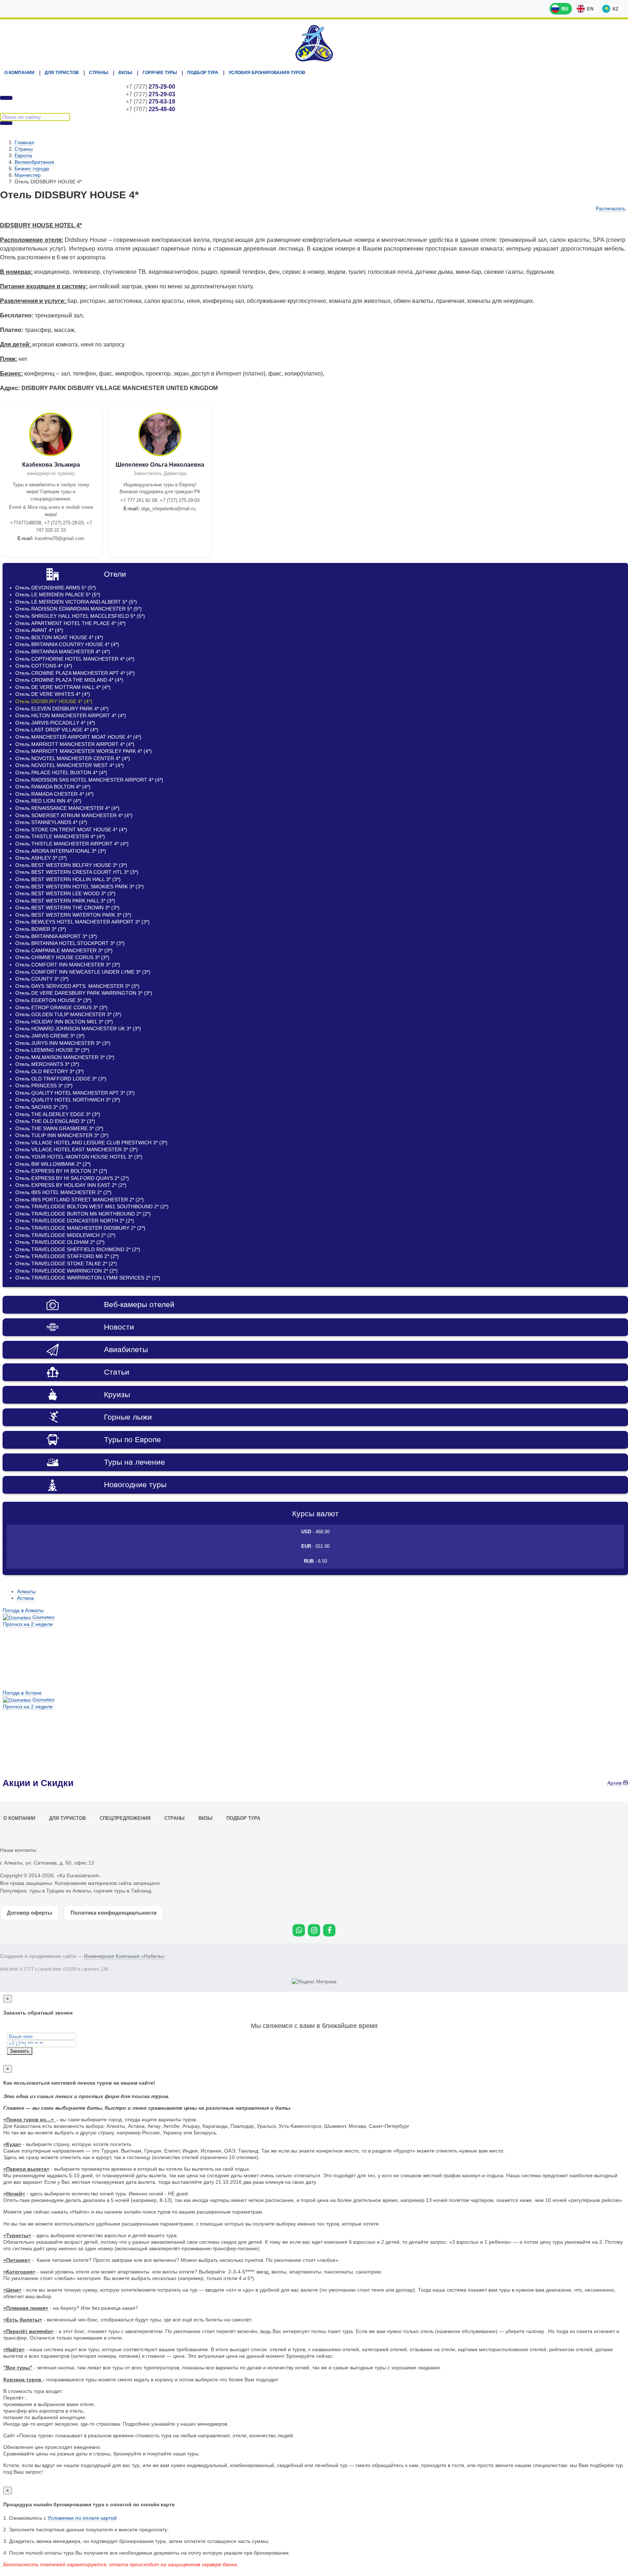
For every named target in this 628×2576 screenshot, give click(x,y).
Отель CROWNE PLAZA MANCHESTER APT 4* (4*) (75, 673)
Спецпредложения (125, 1818)
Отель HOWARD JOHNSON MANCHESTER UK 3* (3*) (78, 1029)
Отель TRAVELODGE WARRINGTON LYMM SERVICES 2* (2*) (88, 1278)
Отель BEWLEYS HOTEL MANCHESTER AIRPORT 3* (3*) (82, 922)
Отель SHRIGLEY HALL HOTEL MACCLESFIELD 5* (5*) (80, 616)
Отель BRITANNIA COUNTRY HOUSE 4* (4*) (67, 644)
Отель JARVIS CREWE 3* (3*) (50, 1036)
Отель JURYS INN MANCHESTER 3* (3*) (63, 1043)
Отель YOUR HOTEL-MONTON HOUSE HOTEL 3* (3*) (79, 1157)
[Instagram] (314, 1930)
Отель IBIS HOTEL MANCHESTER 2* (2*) (63, 1192)
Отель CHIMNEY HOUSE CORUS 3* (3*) (62, 957)
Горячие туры (160, 73)
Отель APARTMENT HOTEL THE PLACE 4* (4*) (71, 623)
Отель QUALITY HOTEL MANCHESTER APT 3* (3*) (75, 1093)
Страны (99, 73)
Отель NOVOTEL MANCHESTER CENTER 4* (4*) (73, 758)
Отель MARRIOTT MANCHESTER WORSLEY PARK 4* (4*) (84, 751)
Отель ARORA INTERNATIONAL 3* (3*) (61, 851)
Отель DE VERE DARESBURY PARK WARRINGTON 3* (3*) (84, 993)
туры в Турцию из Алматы (60, 1891)
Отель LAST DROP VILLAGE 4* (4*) (57, 730)
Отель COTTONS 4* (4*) (44, 666)
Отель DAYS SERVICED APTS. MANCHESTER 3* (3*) (77, 986)
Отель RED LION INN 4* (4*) (48, 801)
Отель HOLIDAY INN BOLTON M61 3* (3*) (64, 1022)
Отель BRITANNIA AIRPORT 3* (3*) (56, 936)
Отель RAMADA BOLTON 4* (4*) (53, 787)
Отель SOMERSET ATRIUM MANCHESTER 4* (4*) (74, 815)
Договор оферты (30, 1913)
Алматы (26, 1591)
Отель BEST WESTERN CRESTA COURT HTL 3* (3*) (77, 872)
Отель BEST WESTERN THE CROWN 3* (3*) (67, 908)
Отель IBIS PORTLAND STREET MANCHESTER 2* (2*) (80, 1200)
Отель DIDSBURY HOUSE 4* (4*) (54, 701)
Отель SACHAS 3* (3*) (41, 1107)
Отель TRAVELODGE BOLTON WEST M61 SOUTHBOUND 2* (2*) (92, 1206)
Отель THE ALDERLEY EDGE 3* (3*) (58, 1114)
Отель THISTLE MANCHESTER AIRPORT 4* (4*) (72, 844)
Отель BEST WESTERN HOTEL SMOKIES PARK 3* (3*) (80, 887)
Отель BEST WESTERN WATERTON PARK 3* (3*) (73, 915)
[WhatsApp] (299, 1930)
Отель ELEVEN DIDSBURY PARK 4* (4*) (62, 709)
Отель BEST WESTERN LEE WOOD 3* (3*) (65, 893)
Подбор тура (203, 73)
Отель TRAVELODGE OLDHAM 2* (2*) (60, 1242)
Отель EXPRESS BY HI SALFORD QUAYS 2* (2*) (72, 1178)
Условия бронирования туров (267, 73)
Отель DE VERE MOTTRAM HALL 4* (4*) (63, 687)
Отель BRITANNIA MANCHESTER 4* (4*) (63, 652)
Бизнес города (32, 169)
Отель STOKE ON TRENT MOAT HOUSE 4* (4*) (71, 829)
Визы (125, 73)
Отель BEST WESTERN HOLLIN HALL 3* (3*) (68, 879)
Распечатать (611, 208)
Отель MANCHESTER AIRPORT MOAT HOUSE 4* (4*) (78, 737)
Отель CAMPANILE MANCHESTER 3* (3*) (64, 950)
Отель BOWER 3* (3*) (41, 929)
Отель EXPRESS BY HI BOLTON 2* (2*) (61, 1171)
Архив (615, 1783)
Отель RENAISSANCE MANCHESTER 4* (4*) (67, 808)
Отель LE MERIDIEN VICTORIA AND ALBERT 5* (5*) (76, 602)
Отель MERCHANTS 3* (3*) (47, 1064)
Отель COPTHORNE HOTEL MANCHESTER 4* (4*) (75, 659)
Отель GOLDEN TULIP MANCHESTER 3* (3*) (68, 1014)
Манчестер (28, 175)
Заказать (20, 2051)
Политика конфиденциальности (114, 1913)
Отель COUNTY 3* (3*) (42, 979)
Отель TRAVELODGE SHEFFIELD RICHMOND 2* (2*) (78, 1249)
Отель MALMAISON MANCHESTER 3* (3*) (65, 1057)
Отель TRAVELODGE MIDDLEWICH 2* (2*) (65, 1235)
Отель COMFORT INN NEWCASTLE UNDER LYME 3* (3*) (83, 972)
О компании (19, 73)
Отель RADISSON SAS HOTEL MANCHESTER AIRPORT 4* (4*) (89, 780)
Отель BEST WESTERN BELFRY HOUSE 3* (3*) (71, 865)
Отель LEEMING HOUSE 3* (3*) (52, 1050)
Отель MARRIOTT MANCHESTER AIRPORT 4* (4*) (75, 744)
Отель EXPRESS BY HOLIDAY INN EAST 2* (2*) (71, 1185)
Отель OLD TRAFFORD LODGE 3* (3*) (61, 1079)
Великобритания (34, 162)
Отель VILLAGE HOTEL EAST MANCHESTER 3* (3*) (77, 1149)
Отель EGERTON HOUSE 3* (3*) (53, 1000)
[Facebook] (329, 1930)
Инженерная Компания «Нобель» (124, 1956)
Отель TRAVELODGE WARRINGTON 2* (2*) (67, 1271)
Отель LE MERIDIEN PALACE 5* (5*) (58, 595)
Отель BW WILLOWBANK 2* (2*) (53, 1164)
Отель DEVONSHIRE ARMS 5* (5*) (56, 588)
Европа (23, 155)
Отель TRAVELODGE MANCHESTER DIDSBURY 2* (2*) (80, 1228)
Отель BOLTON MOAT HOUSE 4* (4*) (59, 637)
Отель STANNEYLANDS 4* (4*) (51, 822)
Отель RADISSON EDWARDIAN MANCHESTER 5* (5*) (78, 609)
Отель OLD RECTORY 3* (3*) (50, 1071)
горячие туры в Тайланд (122, 1891)
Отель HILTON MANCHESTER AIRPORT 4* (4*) (71, 715)
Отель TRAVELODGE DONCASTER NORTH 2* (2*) (75, 1221)
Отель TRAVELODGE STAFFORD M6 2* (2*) (67, 1256)
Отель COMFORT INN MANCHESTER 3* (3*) (68, 965)
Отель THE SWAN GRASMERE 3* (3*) (59, 1128)
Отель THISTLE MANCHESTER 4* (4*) (60, 836)
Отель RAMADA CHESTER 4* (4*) (55, 794)
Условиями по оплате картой (82, 2518)
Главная (24, 142)
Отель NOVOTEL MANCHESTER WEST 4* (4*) (70, 765)
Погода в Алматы (23, 1610)
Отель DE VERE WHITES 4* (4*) (53, 694)
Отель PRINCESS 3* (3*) (44, 1086)
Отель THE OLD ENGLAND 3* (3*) (55, 1121)
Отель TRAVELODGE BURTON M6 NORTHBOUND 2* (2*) (83, 1214)
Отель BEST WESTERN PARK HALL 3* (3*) (65, 901)
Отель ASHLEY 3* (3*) (41, 858)
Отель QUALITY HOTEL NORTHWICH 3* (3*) (68, 1100)
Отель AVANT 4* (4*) (39, 630)
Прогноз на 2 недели (28, 1624)
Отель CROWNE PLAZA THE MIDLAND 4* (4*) (69, 680)
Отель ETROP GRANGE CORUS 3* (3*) (61, 1007)
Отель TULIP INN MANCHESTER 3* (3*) (62, 1135)
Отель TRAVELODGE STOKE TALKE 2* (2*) (66, 1263)
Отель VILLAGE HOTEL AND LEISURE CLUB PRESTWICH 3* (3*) (91, 1143)
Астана (25, 1598)
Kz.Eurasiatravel (314, 43)
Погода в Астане (22, 1693)
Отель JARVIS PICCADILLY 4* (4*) (55, 723)
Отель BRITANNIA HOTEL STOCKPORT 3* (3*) (70, 943)
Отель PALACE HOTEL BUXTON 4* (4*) (61, 772)
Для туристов (62, 73)
